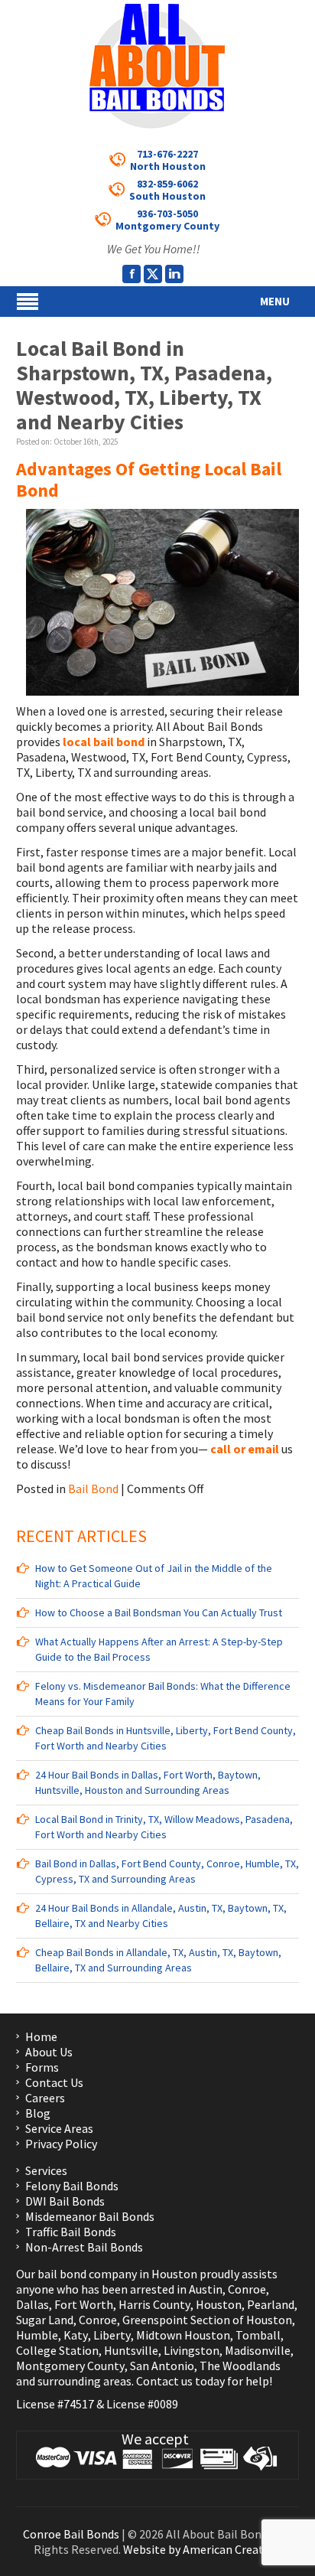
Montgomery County (70, 2366)
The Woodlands (240, 2366)
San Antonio (162, 2366)
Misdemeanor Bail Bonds (90, 2216)
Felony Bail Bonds (72, 2186)
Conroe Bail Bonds (71, 2534)
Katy (76, 2335)
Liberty (111, 2335)
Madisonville (258, 2350)
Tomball (258, 2335)
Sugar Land (45, 2320)
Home (41, 2036)
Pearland (271, 2304)
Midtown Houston (183, 2335)
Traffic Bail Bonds (71, 2232)
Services (46, 2170)
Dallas (32, 2304)
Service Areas (59, 2128)
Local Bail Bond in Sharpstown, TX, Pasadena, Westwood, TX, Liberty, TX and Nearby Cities (144, 385)
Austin (206, 2289)
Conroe (247, 2289)
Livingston (192, 2350)
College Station (57, 2350)
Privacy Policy (61, 2144)
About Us (49, 2052)
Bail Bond (93, 1489)
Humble (37, 2335)
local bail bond (105, 742)
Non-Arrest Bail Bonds (84, 2247)
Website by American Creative (201, 2549)
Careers (45, 2098)
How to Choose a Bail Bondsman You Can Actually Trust (159, 1612)
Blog (38, 2113)
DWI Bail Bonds (65, 2201)
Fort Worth (84, 2304)
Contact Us (54, 2082)
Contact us (164, 2381)
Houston (219, 2304)
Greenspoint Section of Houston (207, 2320)
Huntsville (131, 2350)
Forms (42, 2067)
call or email (245, 1449)
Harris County (154, 2304)
